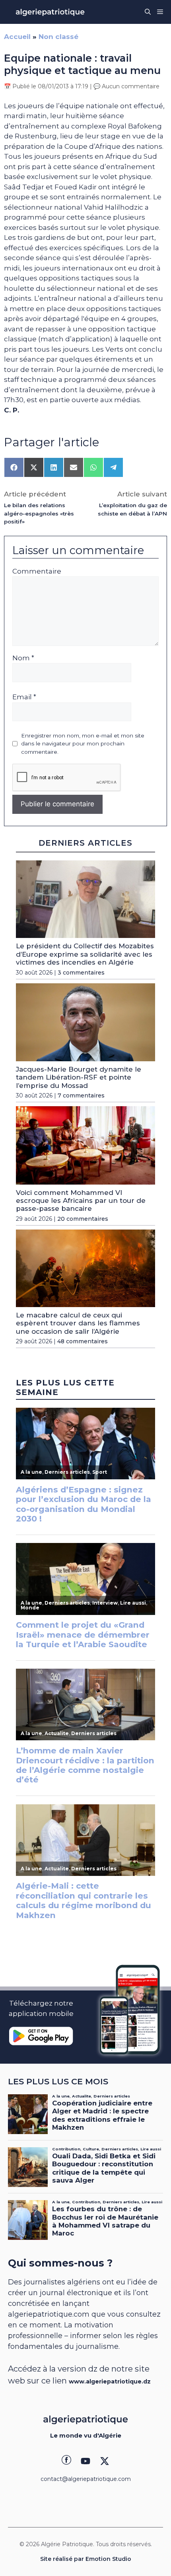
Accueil (17, 37)
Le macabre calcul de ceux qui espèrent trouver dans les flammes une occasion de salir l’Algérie (78, 1323)
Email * (24, 697)
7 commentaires (81, 1095)
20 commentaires (83, 1219)
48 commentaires (83, 1341)
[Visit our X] (105, 2461)
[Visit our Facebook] (66, 2461)
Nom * (23, 658)
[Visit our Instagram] (85, 2461)
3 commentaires (81, 973)
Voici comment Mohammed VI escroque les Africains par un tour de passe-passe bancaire (81, 1201)
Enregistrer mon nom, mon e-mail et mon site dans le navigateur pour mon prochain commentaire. (83, 744)
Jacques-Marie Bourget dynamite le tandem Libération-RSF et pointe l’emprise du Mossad (79, 1077)
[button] (148, 12)
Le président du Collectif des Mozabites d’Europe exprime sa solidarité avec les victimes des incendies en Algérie (85, 954)
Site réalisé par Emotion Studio (86, 2559)
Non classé (58, 37)
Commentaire (37, 571)
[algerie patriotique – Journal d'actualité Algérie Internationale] (50, 12)
